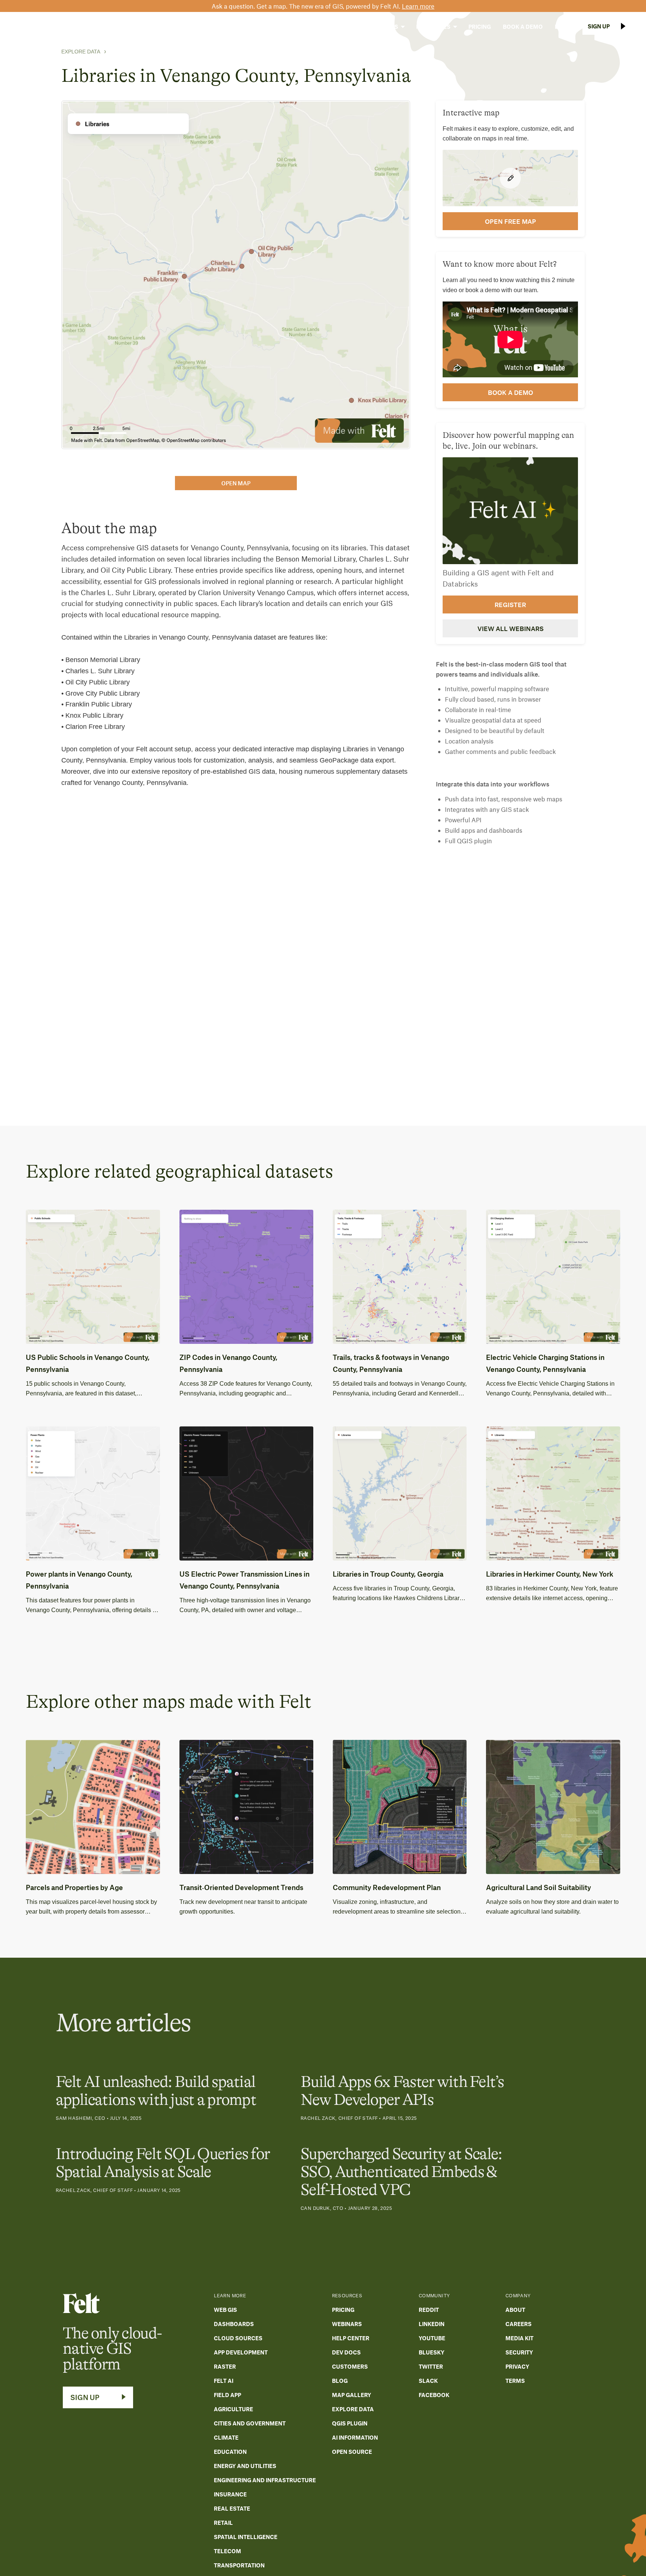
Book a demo (510, 392)
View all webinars (510, 628)
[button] (335, 27)
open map (236, 483)
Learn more (418, 6)
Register (510, 604)
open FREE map (510, 221)
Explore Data (81, 52)
